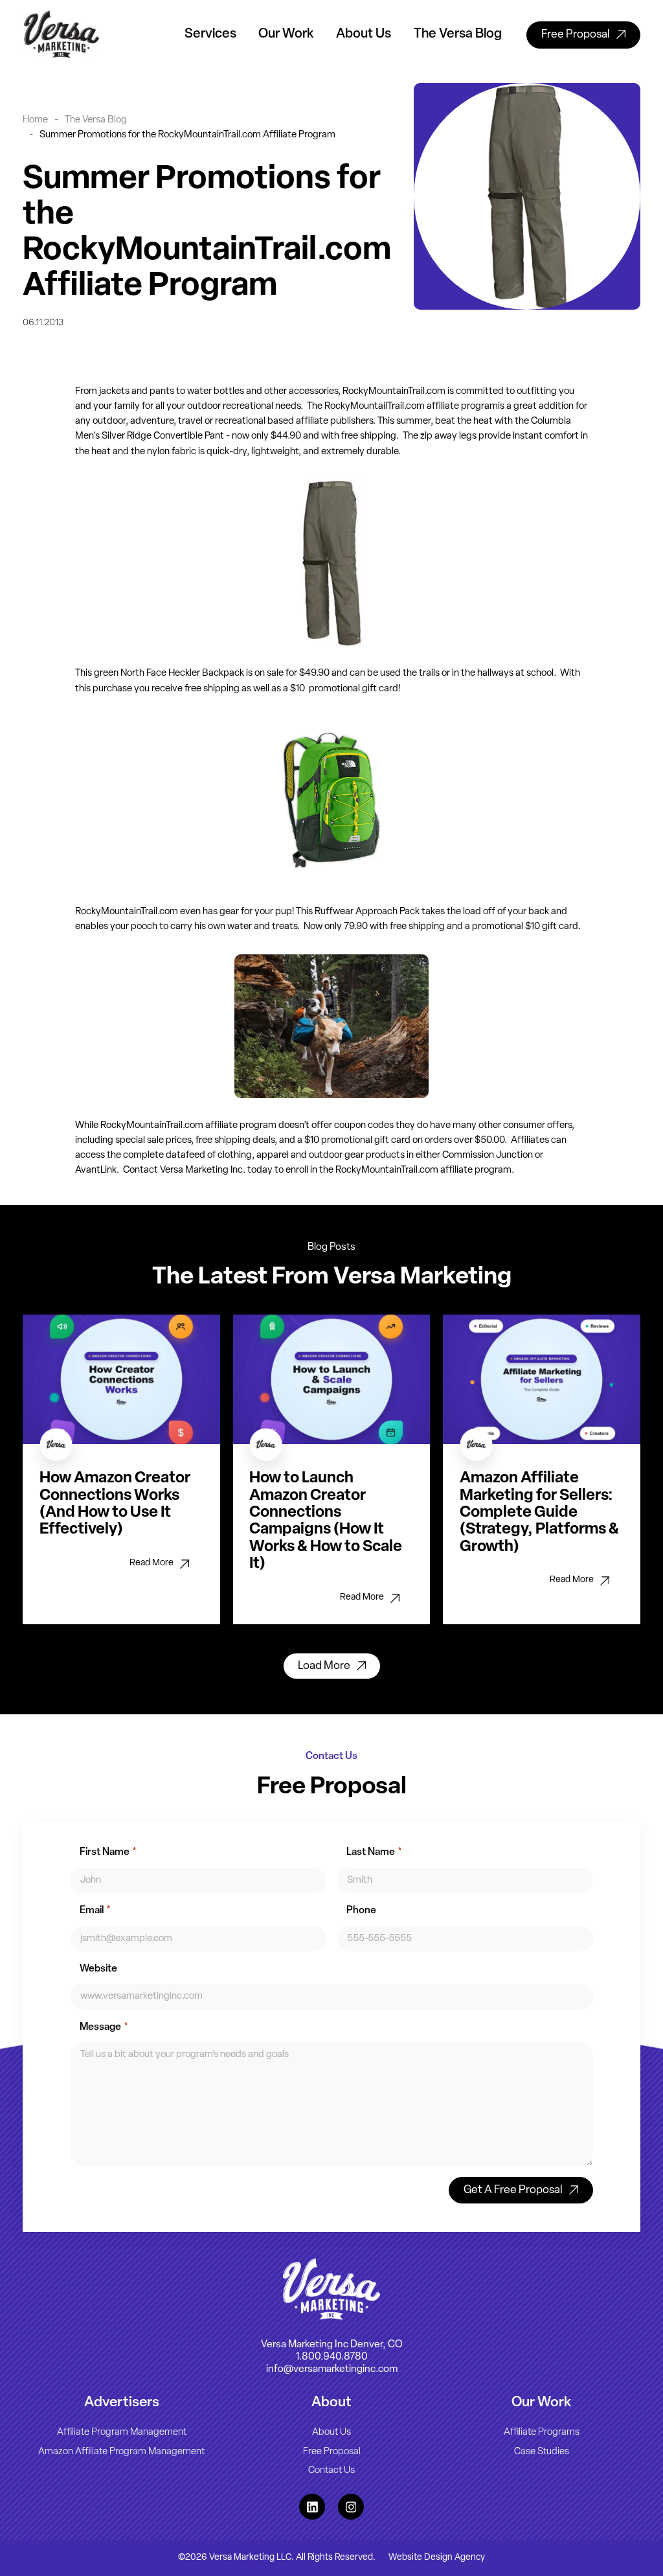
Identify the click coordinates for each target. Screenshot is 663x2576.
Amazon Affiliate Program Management (121, 2451)
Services (210, 34)
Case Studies (542, 2451)
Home (35, 120)
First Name (108, 1852)
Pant (214, 436)
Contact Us (331, 2471)
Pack (410, 912)
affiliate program (462, 407)
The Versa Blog (458, 34)
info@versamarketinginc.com (332, 2369)
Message (104, 2027)
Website (98, 1969)
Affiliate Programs (542, 2432)
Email (95, 1911)
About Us (364, 34)
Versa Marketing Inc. (203, 1170)
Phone (361, 1911)
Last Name (374, 1852)
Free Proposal (332, 2451)
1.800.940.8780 (332, 2356)
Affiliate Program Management (122, 2432)
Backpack (223, 673)
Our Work (286, 34)
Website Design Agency (437, 2557)
